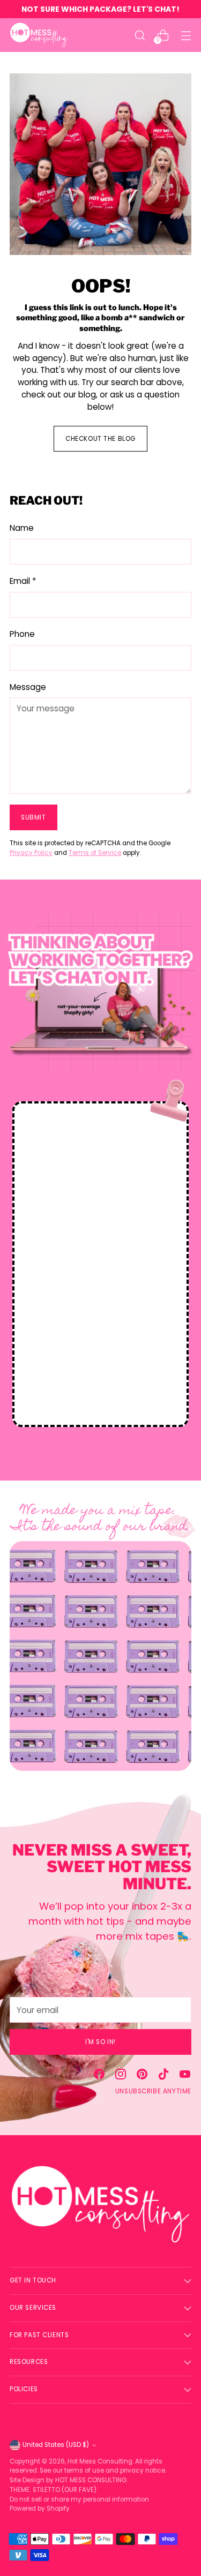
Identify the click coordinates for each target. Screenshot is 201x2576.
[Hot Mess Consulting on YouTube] (185, 2076)
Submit (33, 817)
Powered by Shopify (40, 2509)
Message (28, 687)
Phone (22, 634)
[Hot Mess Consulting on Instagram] (121, 2076)
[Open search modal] (140, 35)
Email (23, 581)
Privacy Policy (31, 853)
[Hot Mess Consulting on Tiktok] (163, 2076)
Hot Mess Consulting (100, 2461)
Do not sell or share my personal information (79, 2499)
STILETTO (47, 2490)
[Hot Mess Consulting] (39, 35)
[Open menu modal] (186, 35)
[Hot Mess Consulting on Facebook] (99, 2076)
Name (22, 528)
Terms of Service (95, 853)
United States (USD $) (56, 2445)
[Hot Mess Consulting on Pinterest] (142, 2076)
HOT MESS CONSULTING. (91, 2480)
